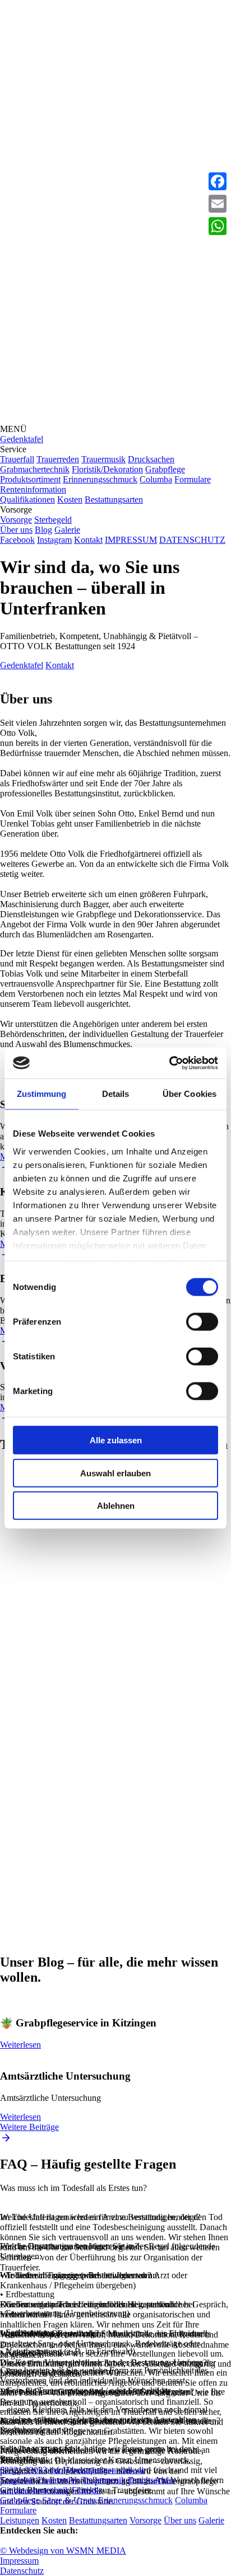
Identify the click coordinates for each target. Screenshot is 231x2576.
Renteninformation (33, 489)
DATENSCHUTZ (192, 540)
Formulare (193, 479)
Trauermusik (103, 459)
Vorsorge (16, 520)
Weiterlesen (20, 2045)
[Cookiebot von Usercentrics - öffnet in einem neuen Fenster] (169, 1063)
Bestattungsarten (114, 499)
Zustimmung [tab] (42, 1094)
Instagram (54, 540)
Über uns (16, 530)
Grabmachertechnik (35, 469)
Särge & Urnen (69, 2500)
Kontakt (88, 540)
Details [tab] (116, 1094)
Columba (156, 479)
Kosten (70, 499)
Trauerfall (17, 459)
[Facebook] (218, 181)
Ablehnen (116, 1506)
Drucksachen (151, 459)
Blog (43, 530)
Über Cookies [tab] (190, 1094)
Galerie (67, 530)
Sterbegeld (53, 520)
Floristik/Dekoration (107, 469)
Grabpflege (165, 469)
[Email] (218, 204)
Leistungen (20, 2520)
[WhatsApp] (218, 226)
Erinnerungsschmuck (100, 479)
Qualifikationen (27, 499)
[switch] (202, 1322)
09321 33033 (24, 2470)
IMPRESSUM (131, 540)
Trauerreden (58, 459)
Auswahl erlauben (115, 1473)
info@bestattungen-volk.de (97, 2470)
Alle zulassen (116, 1440)
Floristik (86, 2490)
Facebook (17, 540)
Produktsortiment (30, 479)
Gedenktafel (22, 439)
